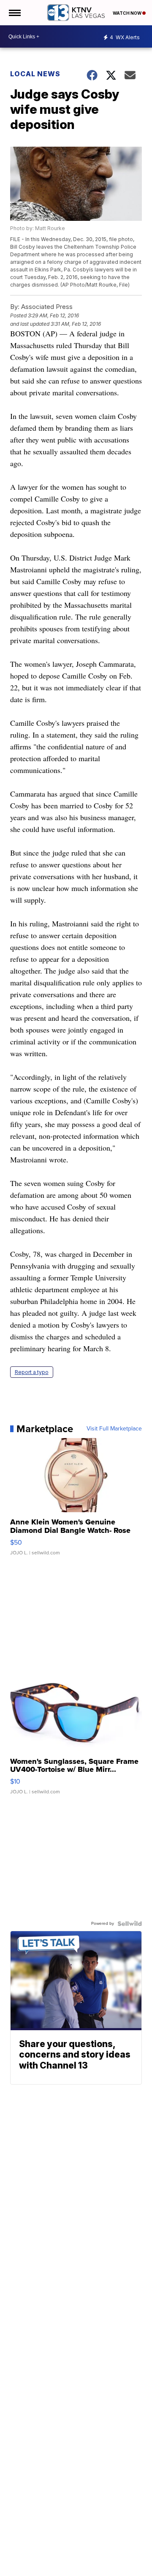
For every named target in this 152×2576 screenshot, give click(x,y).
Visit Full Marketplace (114, 1429)
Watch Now (128, 13)
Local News (35, 74)
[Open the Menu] (14, 13)
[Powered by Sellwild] (130, 1924)
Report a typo (32, 1372)
